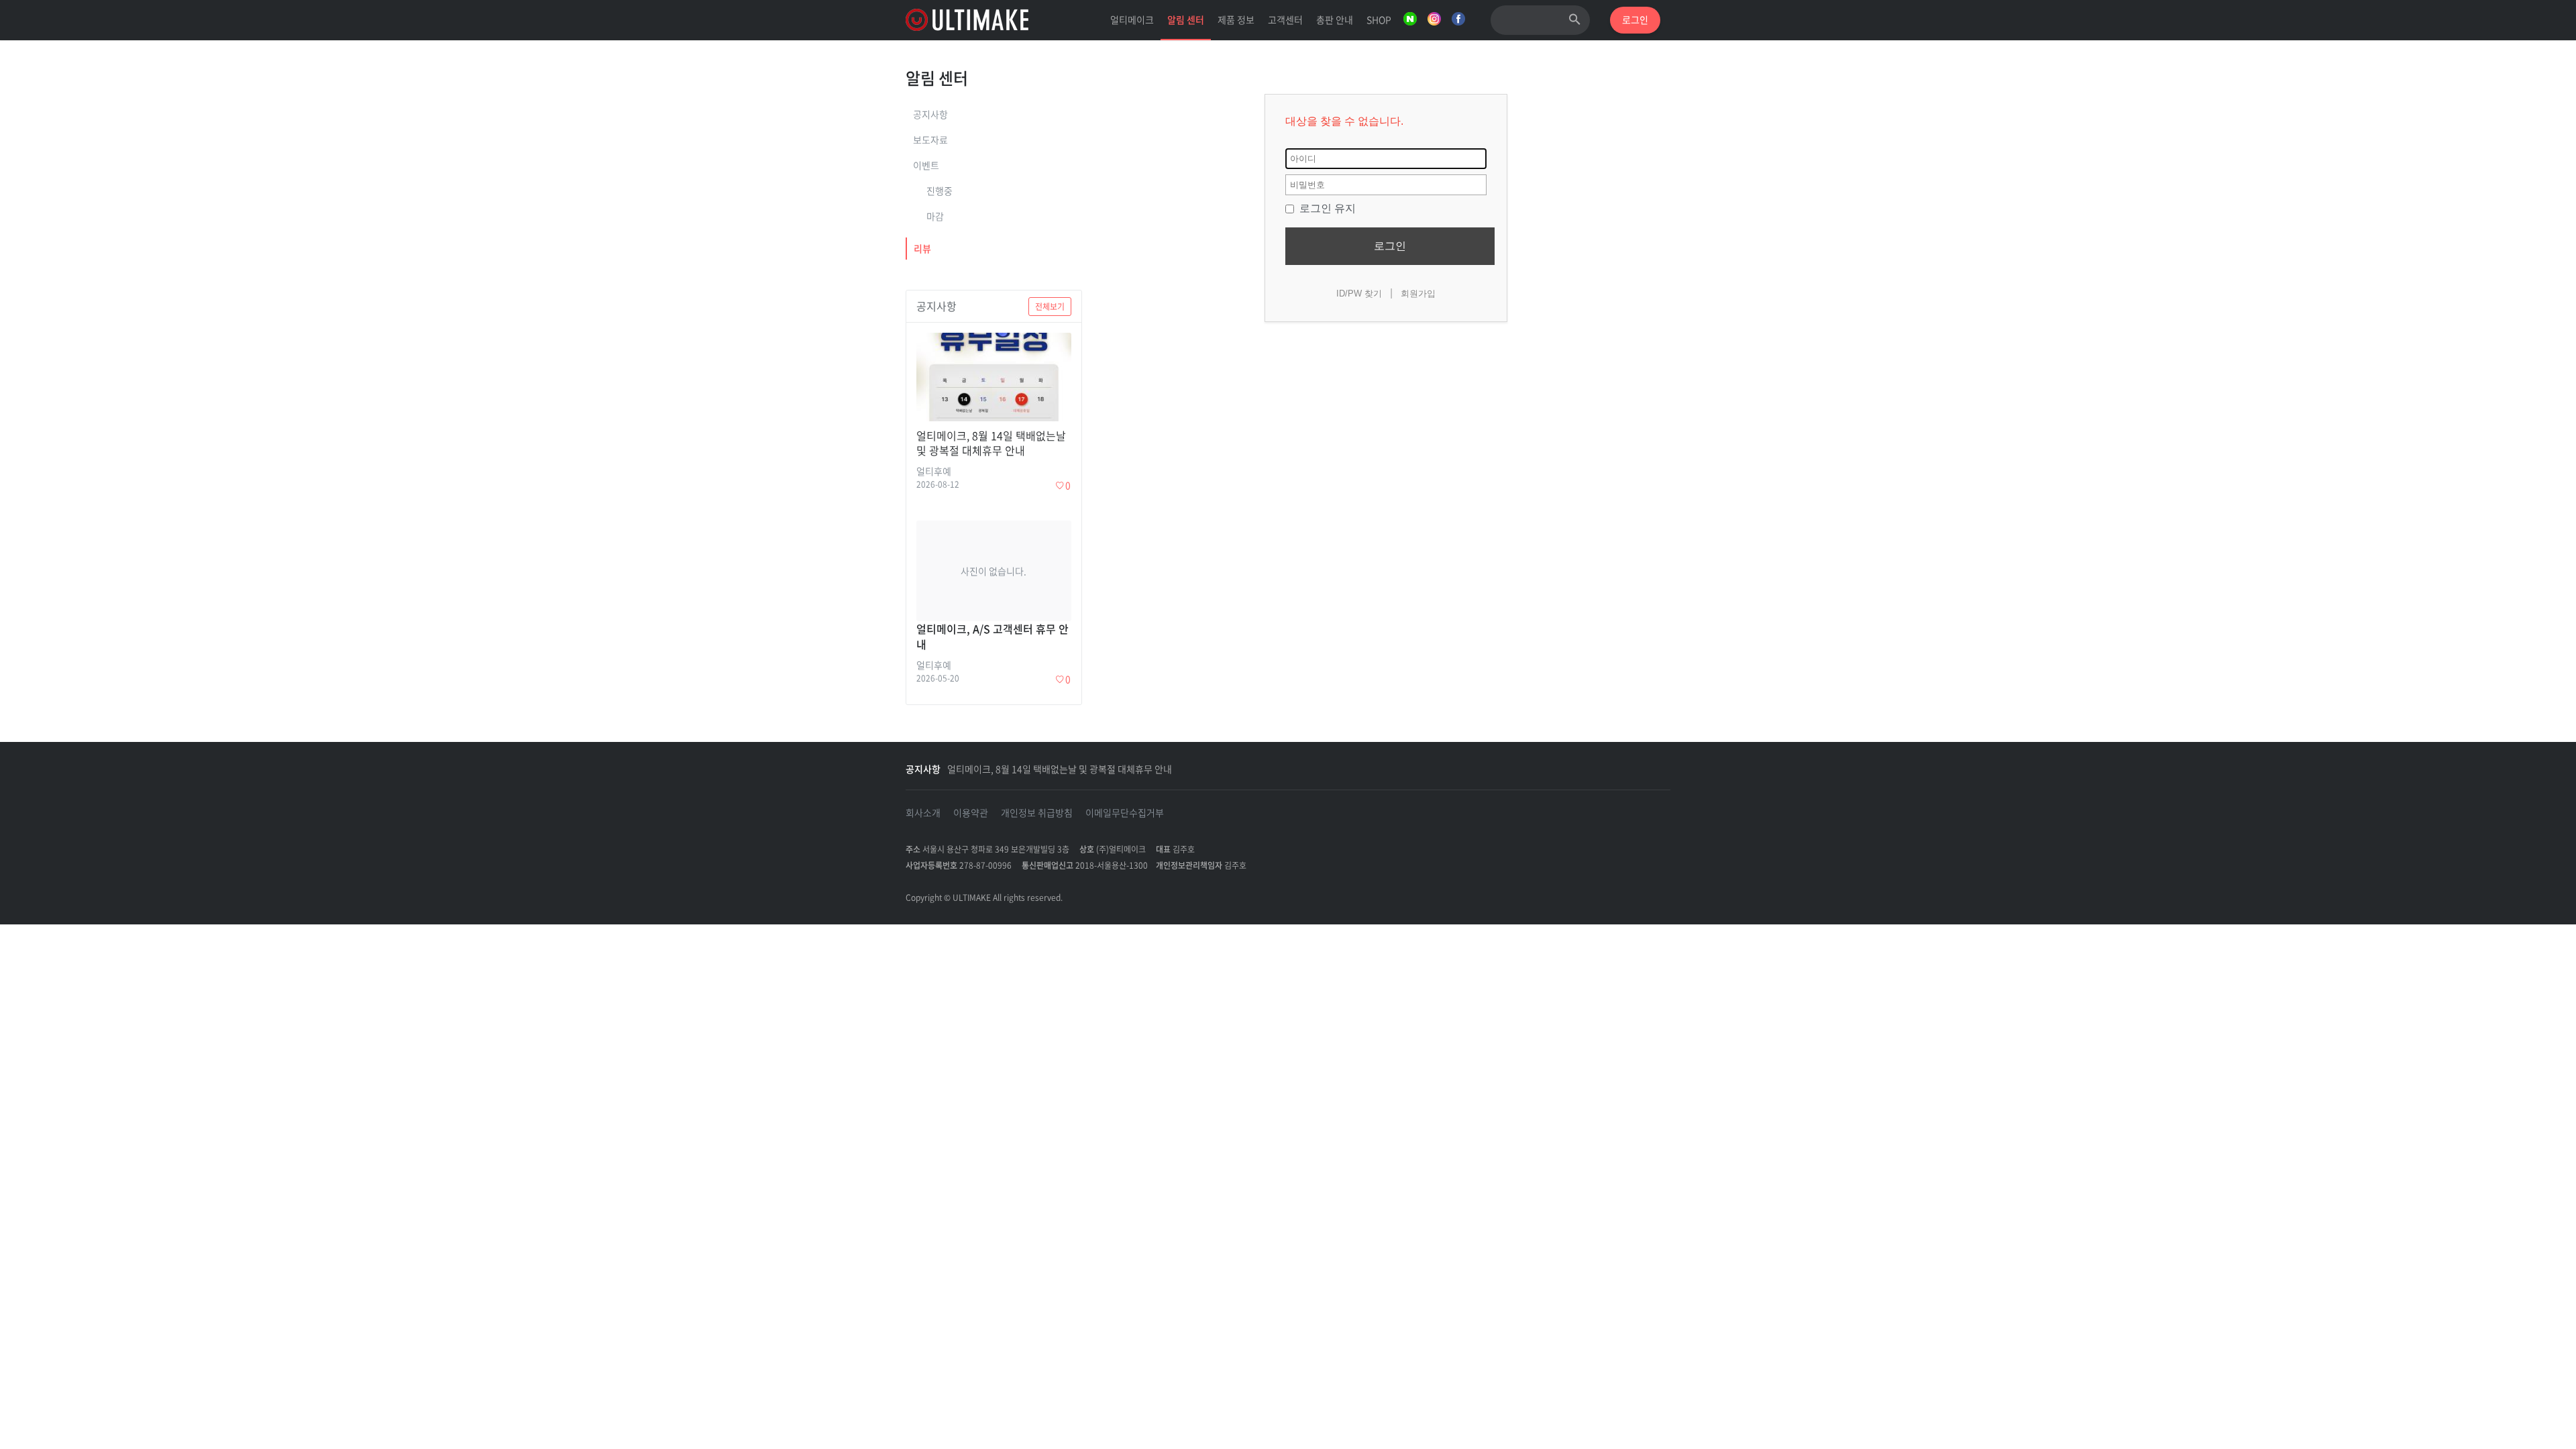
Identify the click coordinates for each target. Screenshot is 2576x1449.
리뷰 (922, 248)
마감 (935, 216)
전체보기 (1050, 307)
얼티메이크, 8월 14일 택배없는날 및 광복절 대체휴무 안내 (1060, 769)
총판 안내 (1335, 19)
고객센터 (1285, 19)
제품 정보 (1236, 19)
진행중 (940, 191)
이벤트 (926, 165)
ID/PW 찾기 (1359, 293)
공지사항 (930, 114)
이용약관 (971, 812)
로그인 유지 (1326, 208)
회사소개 (923, 812)
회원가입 (1418, 293)
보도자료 (930, 140)
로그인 (1390, 246)
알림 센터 (1186, 19)
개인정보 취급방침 (1037, 812)
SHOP (1379, 19)
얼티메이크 (1132, 19)
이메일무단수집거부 (1125, 812)
